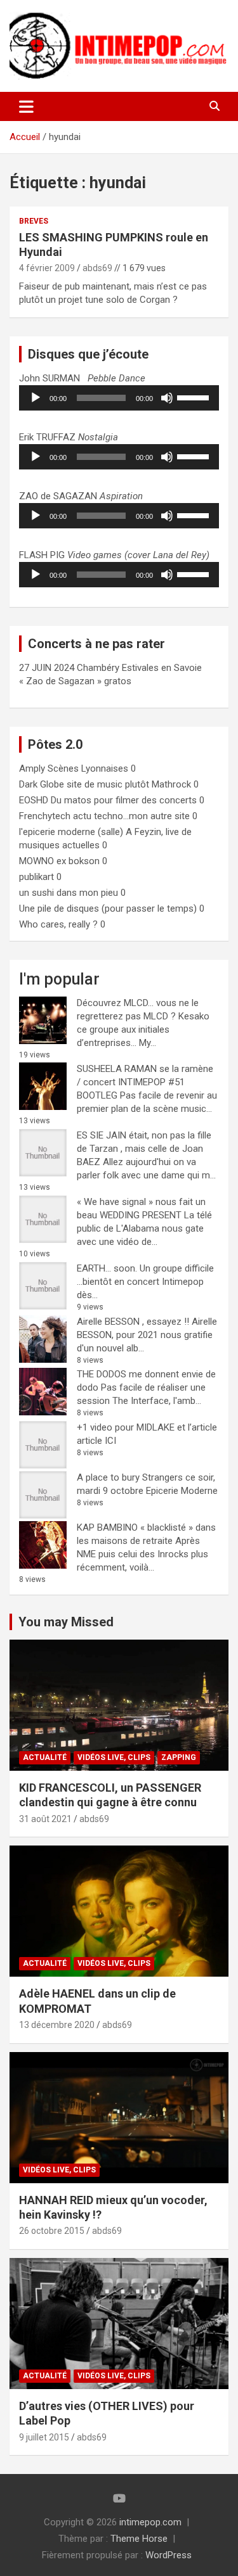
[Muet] (167, 398)
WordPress (169, 2555)
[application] (119, 398)
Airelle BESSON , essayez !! (133, 1322)
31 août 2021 (45, 1819)
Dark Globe (42, 784)
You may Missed (66, 1622)
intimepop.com (150, 2522)
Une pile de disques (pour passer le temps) (108, 909)
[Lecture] (36, 398)
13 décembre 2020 (57, 2025)
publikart (36, 877)
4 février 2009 (47, 268)
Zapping (179, 1757)
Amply (32, 768)
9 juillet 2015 (44, 2437)
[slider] (195, 397)
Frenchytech (45, 816)
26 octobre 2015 (52, 2231)
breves (34, 221)
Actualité (45, 1757)
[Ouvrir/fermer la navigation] (26, 106)
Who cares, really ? (58, 924)
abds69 (97, 268)
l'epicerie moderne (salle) (71, 832)
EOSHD (34, 800)
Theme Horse (139, 2539)
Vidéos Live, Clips (114, 1757)
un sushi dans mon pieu (69, 893)
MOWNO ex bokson (59, 861)
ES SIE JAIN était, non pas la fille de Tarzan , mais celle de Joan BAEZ (144, 1149)
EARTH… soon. (107, 1268)
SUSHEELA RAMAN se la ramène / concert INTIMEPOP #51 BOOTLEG (145, 1082)
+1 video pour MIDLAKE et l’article (147, 1427)
